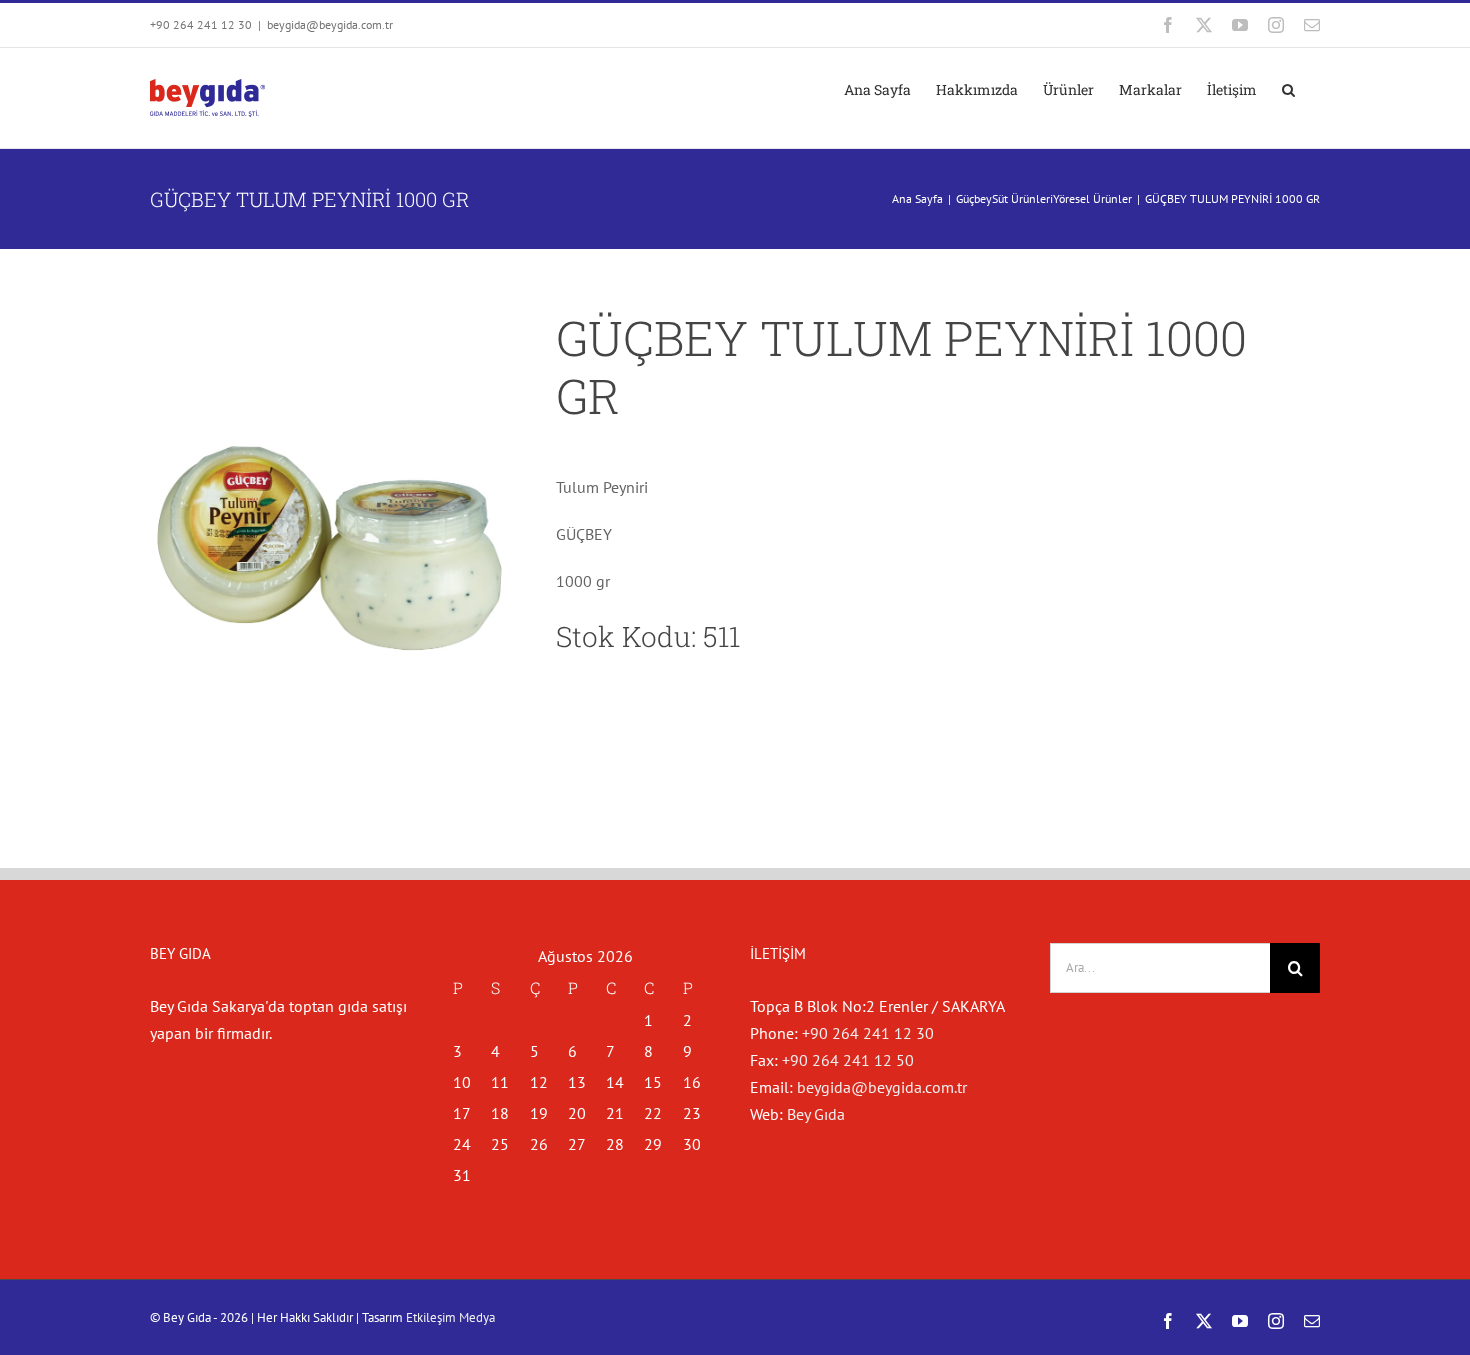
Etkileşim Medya (450, 1317)
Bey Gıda (816, 1114)
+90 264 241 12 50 (848, 1060)
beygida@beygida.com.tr (330, 24)
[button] (1288, 90)
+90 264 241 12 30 (868, 1033)
